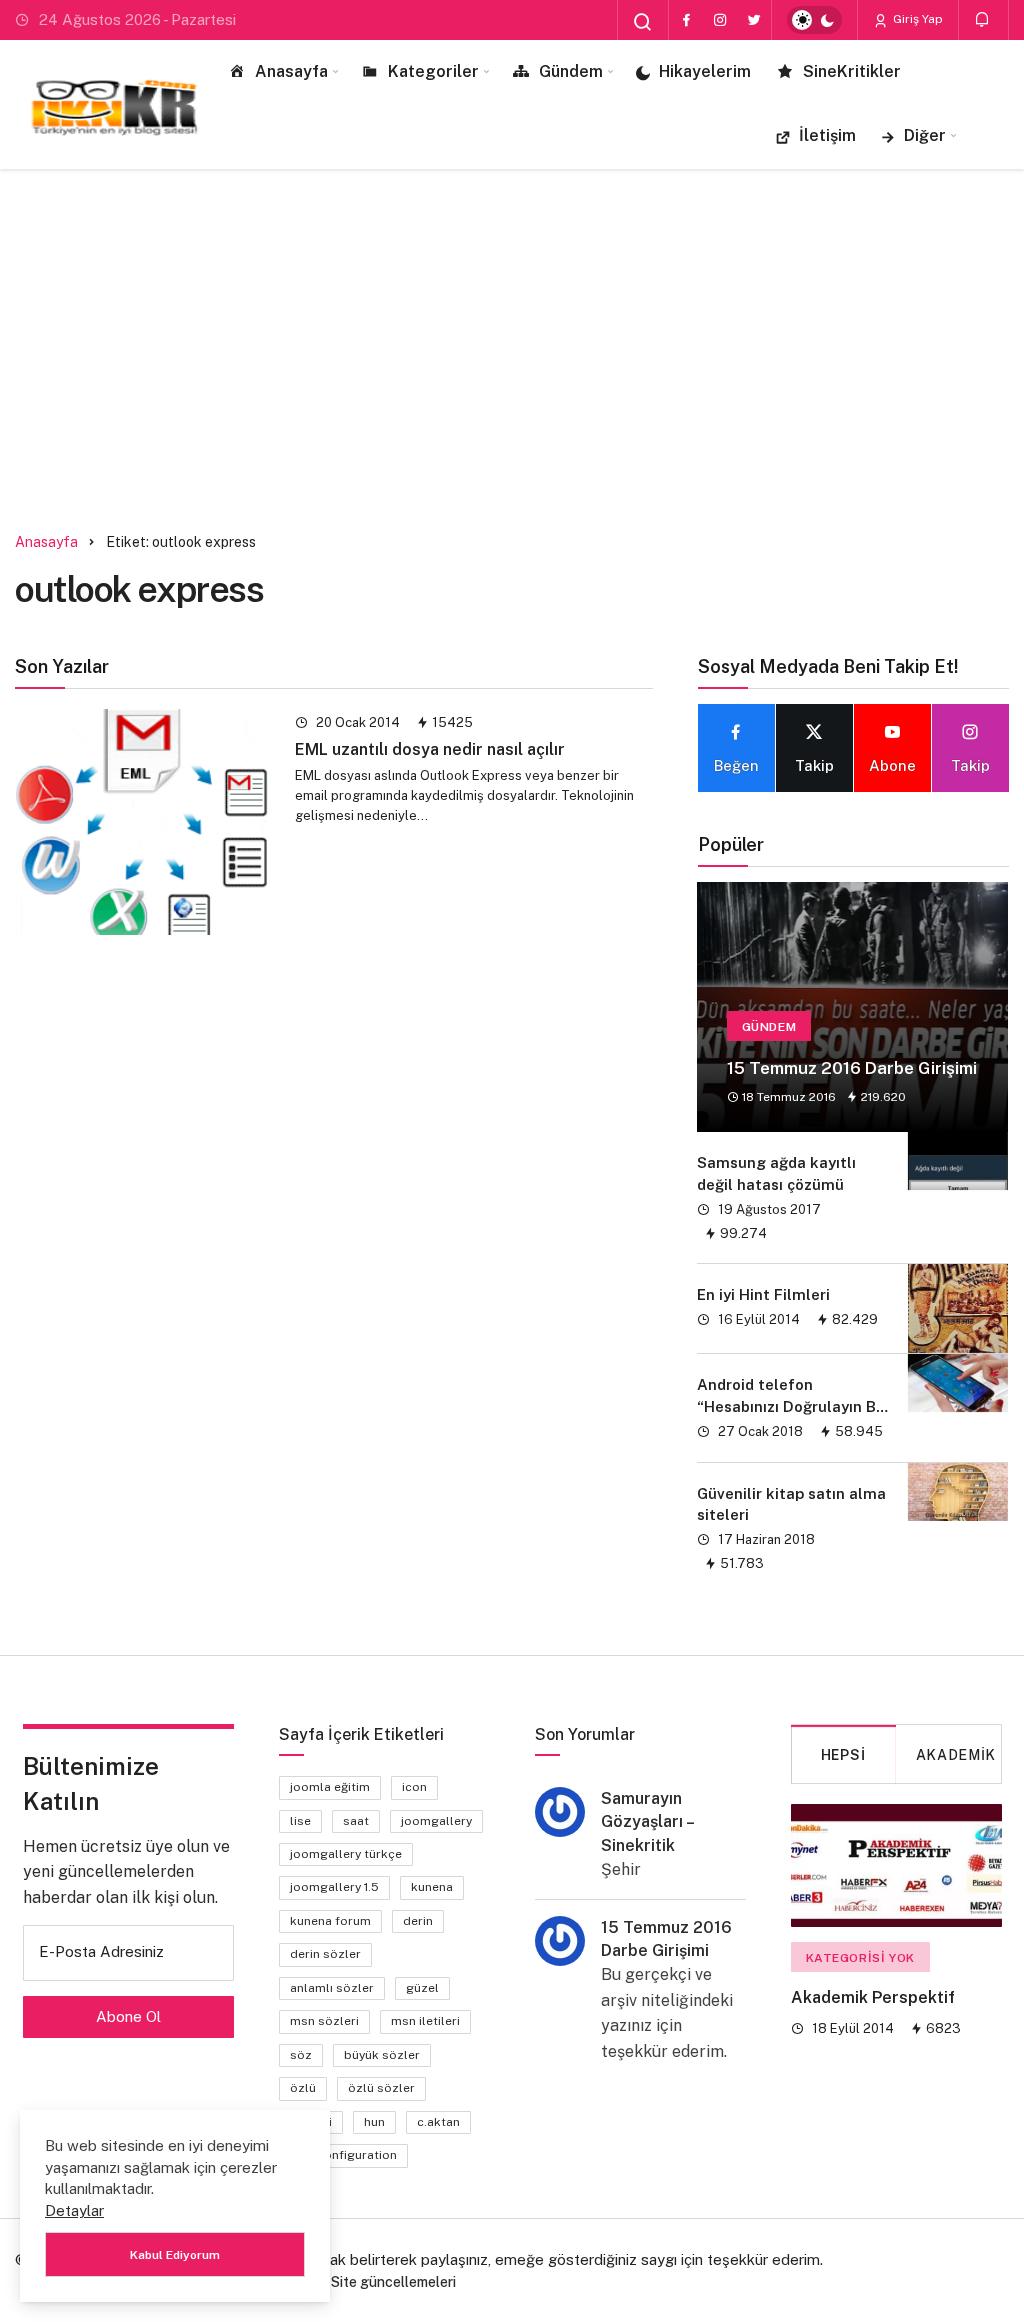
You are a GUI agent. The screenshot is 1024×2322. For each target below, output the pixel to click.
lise (300, 1821)
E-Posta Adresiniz (101, 1951)
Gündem (571, 71)
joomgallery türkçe (346, 1854)
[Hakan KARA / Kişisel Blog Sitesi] (115, 104)
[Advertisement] (512, 339)
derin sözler (325, 1954)
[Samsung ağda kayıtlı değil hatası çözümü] (958, 1198)
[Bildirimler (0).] (983, 19)
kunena (432, 1887)
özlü (303, 2088)
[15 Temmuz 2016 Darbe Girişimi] (852, 1007)
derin (418, 1921)
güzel (422, 1988)
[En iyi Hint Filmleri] (958, 1308)
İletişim (827, 135)
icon (414, 1787)
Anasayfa (291, 71)
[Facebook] (686, 20)
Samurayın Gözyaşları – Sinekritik (647, 1822)
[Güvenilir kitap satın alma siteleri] (958, 1529)
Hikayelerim (705, 71)
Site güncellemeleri (393, 2282)
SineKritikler (852, 71)
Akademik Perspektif (873, 1998)
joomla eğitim (330, 1787)
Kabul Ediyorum (175, 2255)
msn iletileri (425, 2021)
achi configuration (343, 2155)
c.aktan (438, 2122)
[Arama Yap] (643, 22)
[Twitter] (754, 20)
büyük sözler (382, 2055)
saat (356, 1821)
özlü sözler (381, 2088)
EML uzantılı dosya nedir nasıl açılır (430, 749)
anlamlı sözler (332, 1988)
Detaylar (74, 2210)
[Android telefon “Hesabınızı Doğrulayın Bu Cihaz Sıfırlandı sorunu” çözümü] (958, 1408)
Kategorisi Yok (860, 1958)
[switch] (814, 20)
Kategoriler (433, 71)
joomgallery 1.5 (334, 1887)
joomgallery (436, 1821)
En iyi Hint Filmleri (763, 1294)
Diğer (925, 135)
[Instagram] (720, 20)
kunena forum (330, 1921)
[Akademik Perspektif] (896, 1865)
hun (374, 2122)
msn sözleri (324, 2021)
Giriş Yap (916, 19)
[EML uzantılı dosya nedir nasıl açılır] (142, 822)
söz (301, 2055)
